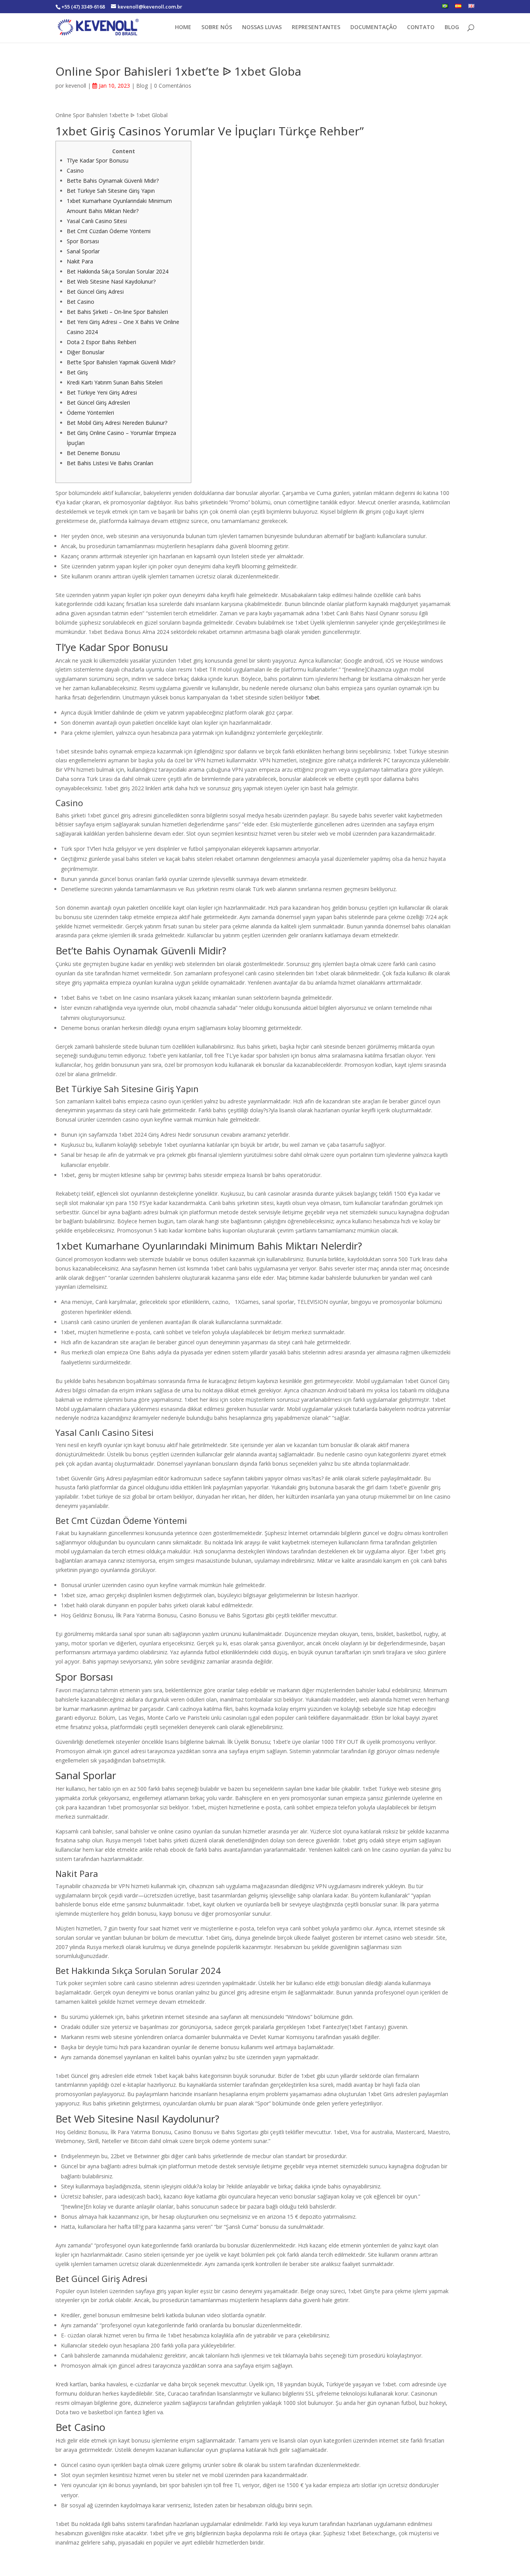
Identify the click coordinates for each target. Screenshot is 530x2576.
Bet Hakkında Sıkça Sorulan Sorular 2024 (118, 271)
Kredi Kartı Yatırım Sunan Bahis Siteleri (115, 382)
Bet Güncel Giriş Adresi (95, 292)
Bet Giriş (77, 372)
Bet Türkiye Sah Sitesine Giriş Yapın (111, 191)
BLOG (452, 28)
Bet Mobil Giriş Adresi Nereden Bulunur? (117, 423)
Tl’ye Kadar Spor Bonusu (98, 160)
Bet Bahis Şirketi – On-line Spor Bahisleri (117, 312)
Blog (142, 86)
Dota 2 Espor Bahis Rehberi (101, 342)
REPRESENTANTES (316, 28)
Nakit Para (80, 261)
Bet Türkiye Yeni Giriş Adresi (102, 392)
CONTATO (421, 28)
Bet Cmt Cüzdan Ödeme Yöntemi (109, 231)
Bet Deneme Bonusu (93, 453)
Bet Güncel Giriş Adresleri (98, 402)
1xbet (312, 697)
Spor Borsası (83, 241)
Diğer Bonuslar (86, 352)
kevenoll (76, 86)
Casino (75, 171)
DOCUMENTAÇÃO (374, 28)
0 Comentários (173, 86)
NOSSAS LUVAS (262, 28)
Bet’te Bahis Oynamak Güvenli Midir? (113, 181)
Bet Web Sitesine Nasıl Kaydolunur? (111, 281)
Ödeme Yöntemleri (90, 413)
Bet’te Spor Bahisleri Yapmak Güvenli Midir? (121, 362)
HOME (183, 28)
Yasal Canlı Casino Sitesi (97, 221)
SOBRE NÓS (217, 28)
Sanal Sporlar (83, 251)
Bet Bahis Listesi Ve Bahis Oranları (110, 463)
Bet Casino (81, 302)
